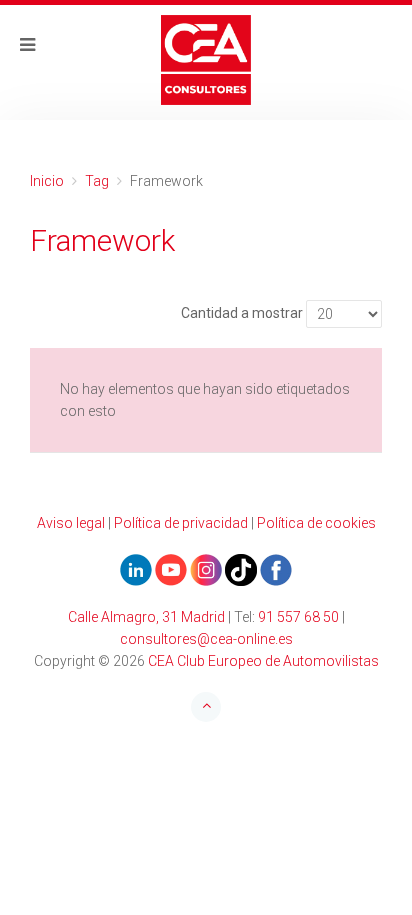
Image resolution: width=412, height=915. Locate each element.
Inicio (47, 181)
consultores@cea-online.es (206, 639)
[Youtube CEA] (136, 569)
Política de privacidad (181, 523)
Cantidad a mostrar (242, 313)
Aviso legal (71, 523)
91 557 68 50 (298, 617)
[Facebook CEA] (276, 569)
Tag (97, 181)
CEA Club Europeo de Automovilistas (263, 661)
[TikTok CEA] (241, 569)
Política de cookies (316, 523)
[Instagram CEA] (206, 569)
